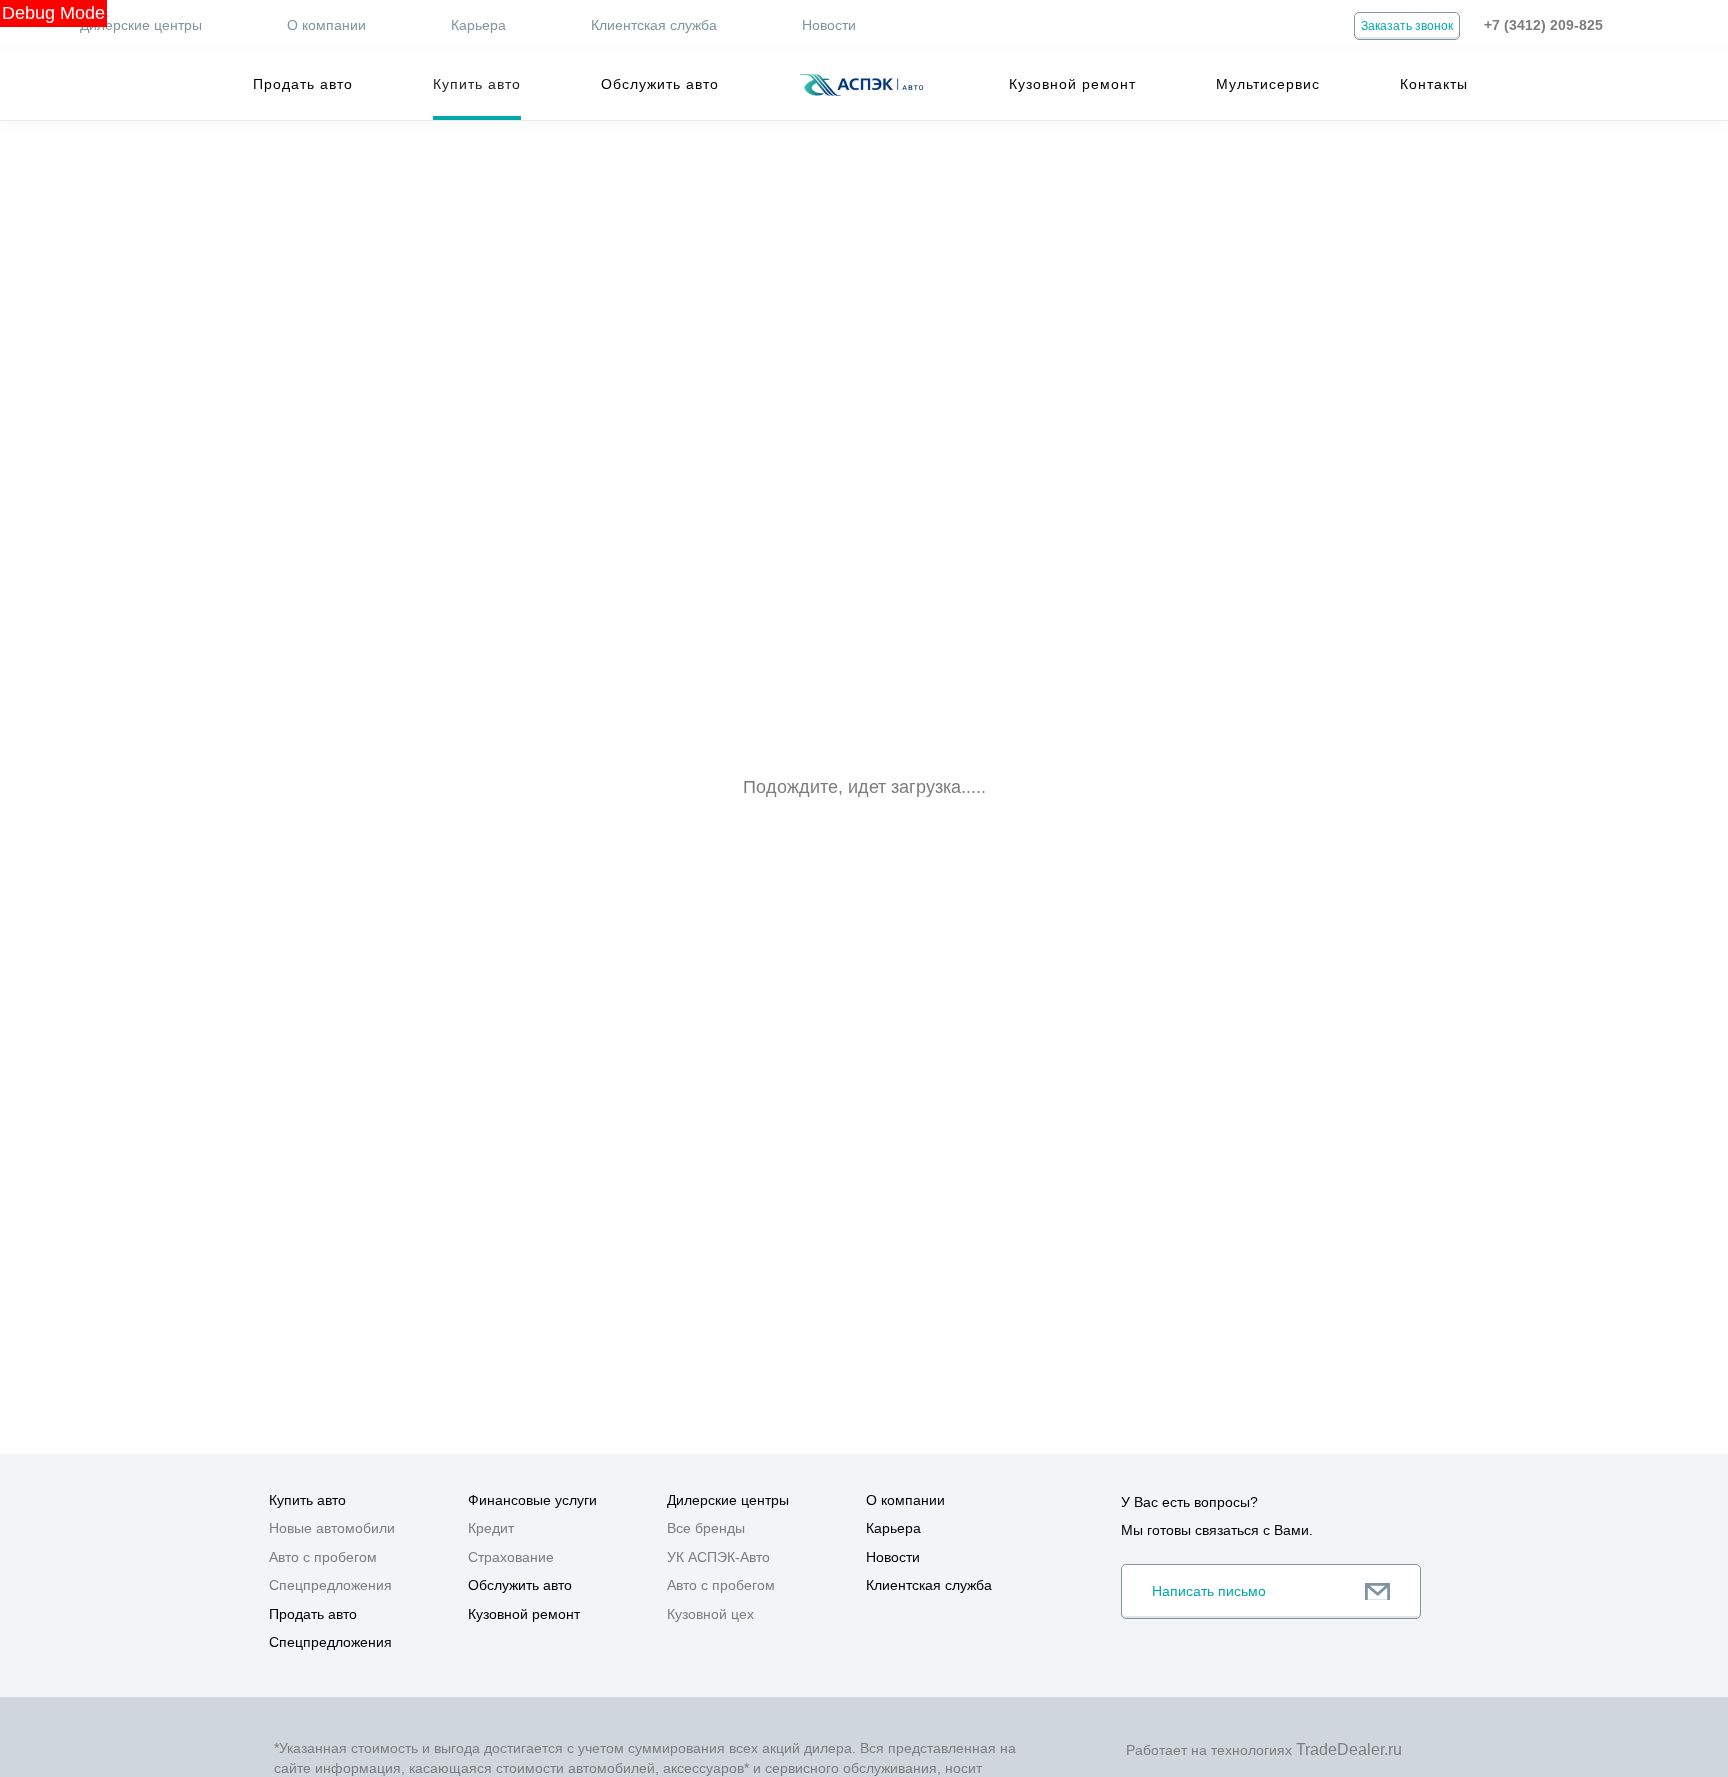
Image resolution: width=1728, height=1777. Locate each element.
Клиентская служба (654, 25)
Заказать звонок (1407, 26)
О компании (326, 25)
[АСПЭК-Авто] (861, 85)
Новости (829, 25)
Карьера (478, 25)
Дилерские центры (141, 25)
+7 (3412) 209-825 (1543, 25)
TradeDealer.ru (1349, 1749)
